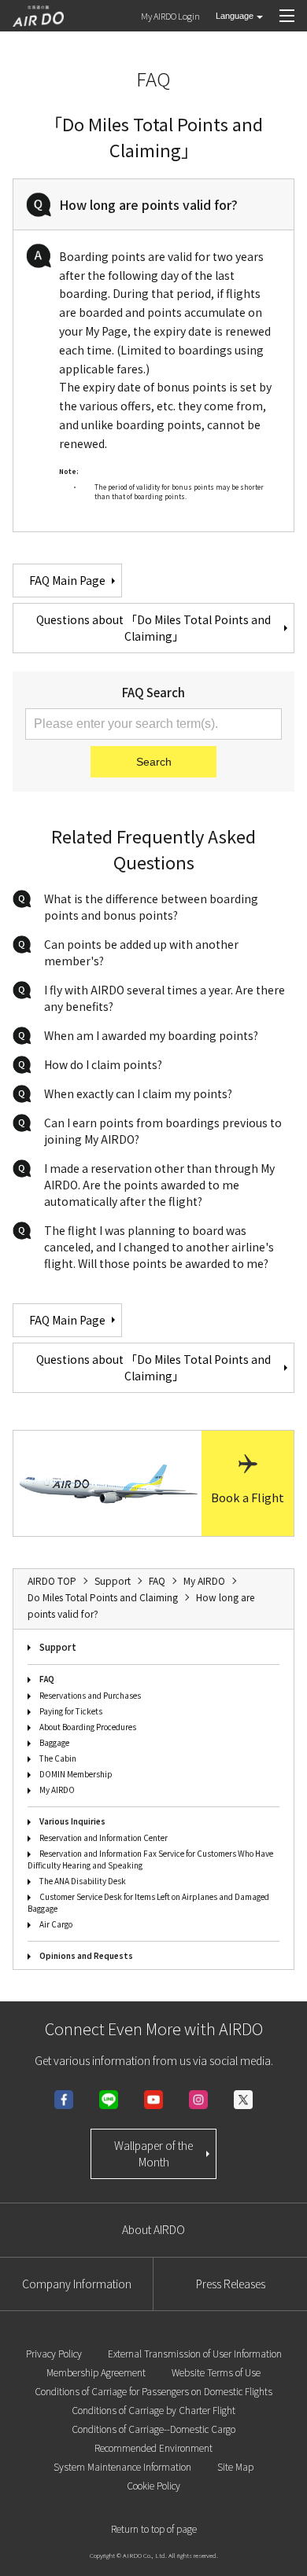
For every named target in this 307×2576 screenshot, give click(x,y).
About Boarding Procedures (88, 1727)
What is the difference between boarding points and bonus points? (151, 907)
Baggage (54, 1742)
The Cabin (58, 1758)
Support (58, 1646)
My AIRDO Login (170, 16)
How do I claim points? (103, 1064)
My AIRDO (57, 1790)
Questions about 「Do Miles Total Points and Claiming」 (153, 628)
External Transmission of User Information (195, 2353)
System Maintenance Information (122, 2466)
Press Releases (231, 2284)
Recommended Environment (153, 2447)
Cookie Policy (153, 2485)
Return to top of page (154, 2528)
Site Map (235, 2466)
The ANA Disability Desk (83, 1881)
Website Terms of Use (216, 2372)
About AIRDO (153, 2229)
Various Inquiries (72, 1821)
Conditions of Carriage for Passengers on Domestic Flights (153, 2391)
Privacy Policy (54, 2353)
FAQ (47, 1679)
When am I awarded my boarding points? (151, 1035)
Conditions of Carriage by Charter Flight (153, 2410)
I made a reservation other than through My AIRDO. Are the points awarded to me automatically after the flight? (159, 1185)
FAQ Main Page (67, 580)
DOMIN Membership (76, 1774)
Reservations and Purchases (90, 1695)
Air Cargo (56, 1924)
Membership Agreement (96, 2372)
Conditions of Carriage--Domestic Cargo (153, 2429)
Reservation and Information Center (104, 1837)
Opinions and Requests (86, 1955)
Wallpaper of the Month (153, 2153)
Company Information (77, 2284)
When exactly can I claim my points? (138, 1093)
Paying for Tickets (71, 1711)
